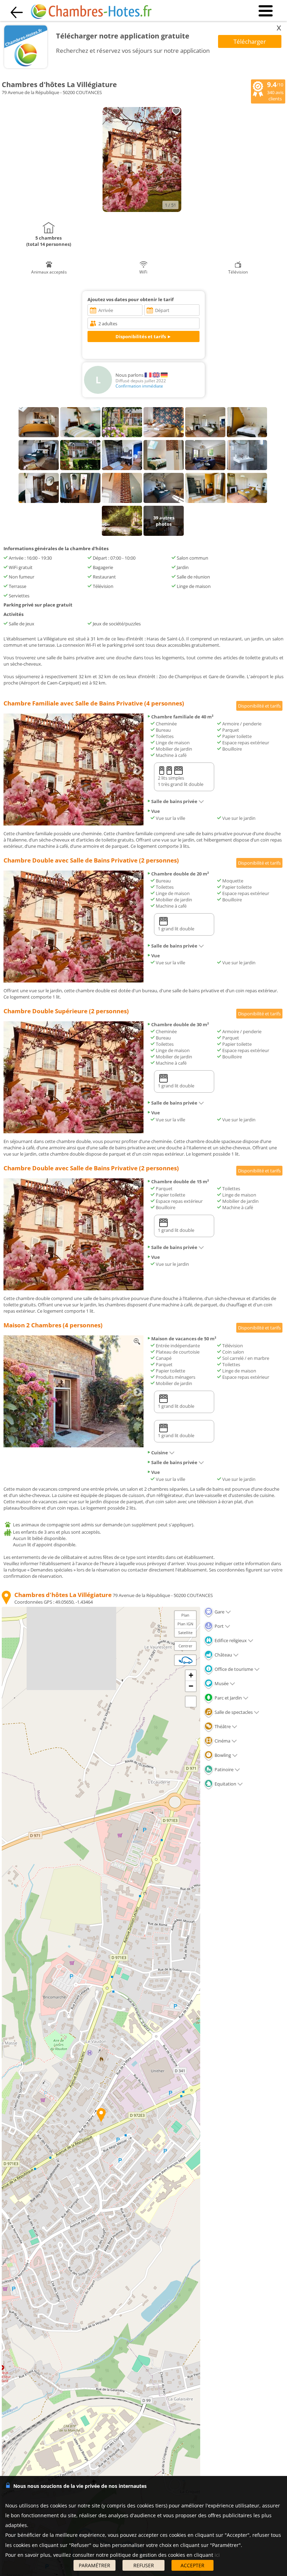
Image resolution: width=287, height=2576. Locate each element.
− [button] (191, 1686)
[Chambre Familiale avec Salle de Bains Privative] (73, 824)
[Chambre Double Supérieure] (73, 1131)
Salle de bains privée (174, 801)
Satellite (185, 1633)
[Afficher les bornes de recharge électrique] (185, 1660)
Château (223, 1655)
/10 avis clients (275, 91)
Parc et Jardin (228, 1698)
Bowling (222, 1755)
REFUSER (144, 2565)
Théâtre (222, 1726)
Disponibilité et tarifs (259, 706)
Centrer (185, 1646)
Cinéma (222, 1741)
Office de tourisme (233, 1669)
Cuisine (160, 1453)
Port (219, 1626)
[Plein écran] (191, 1702)
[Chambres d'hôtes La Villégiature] (142, 210)
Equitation (225, 1784)
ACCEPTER (192, 2565)
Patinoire (223, 1769)
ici (217, 2555)
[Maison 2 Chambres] (73, 1446)
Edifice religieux (230, 1640)
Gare (219, 1612)
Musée (221, 1683)
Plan (185, 1615)
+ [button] (191, 1675)
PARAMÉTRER (94, 2565)
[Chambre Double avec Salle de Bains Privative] (73, 981)
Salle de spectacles (233, 1712)
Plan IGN (185, 1624)
